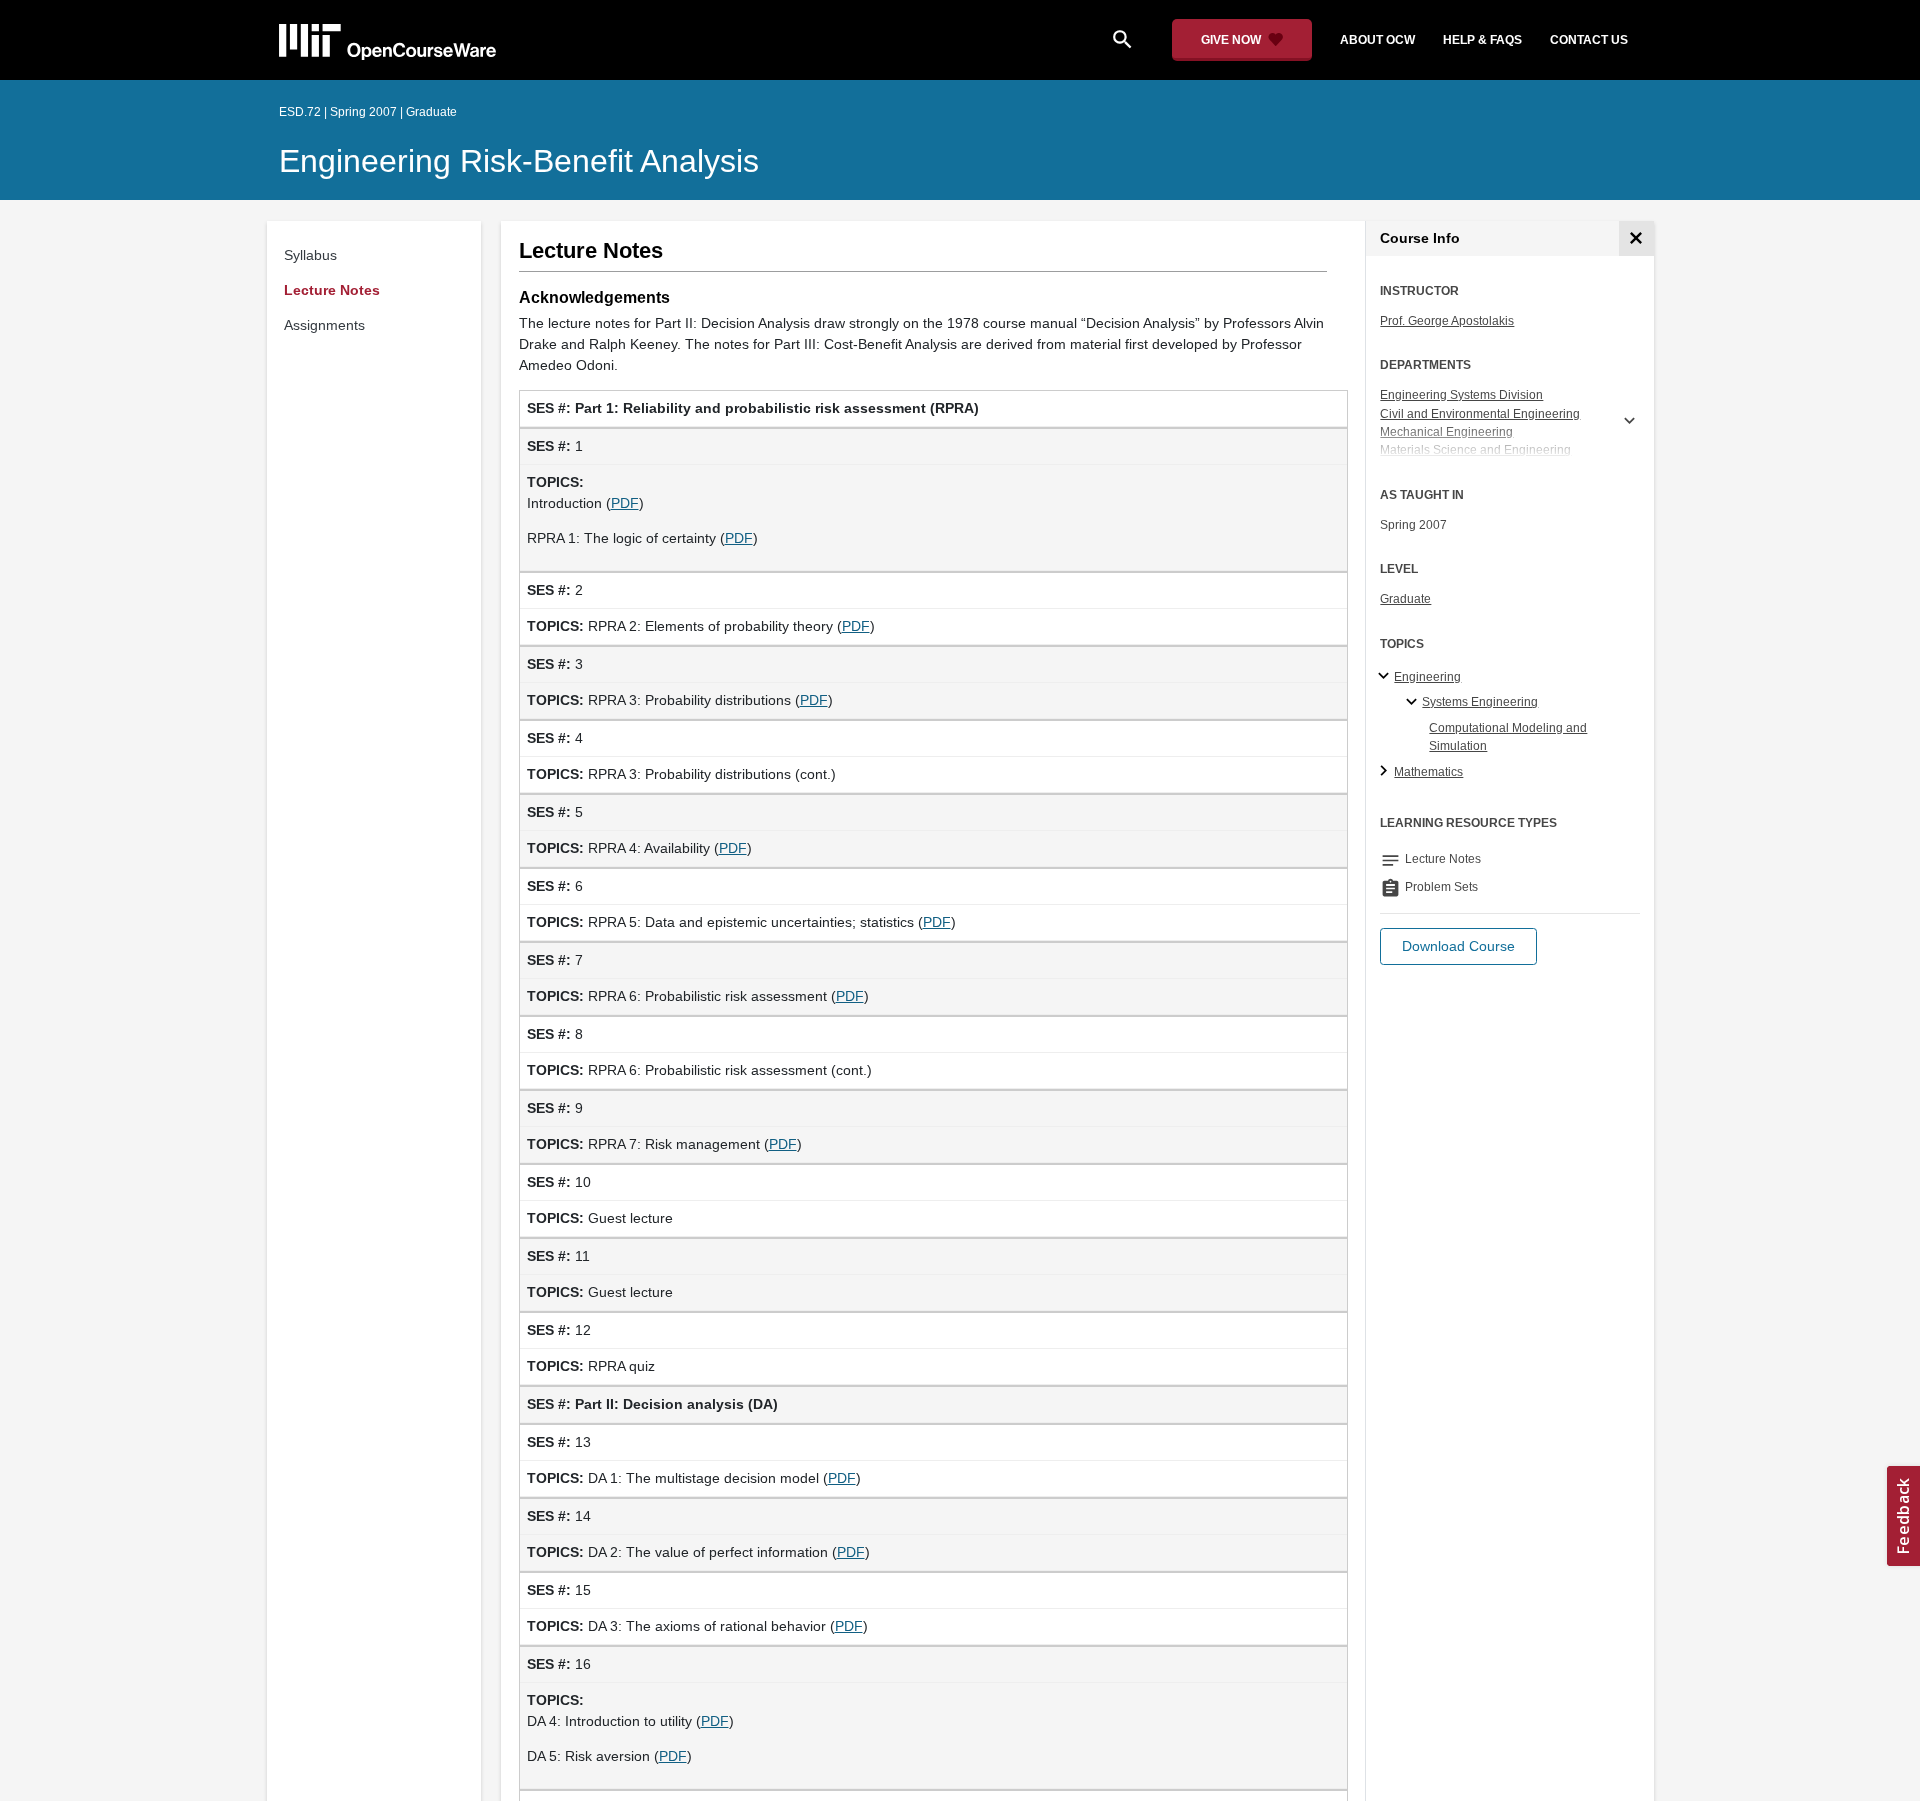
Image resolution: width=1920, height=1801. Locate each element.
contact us (1589, 40)
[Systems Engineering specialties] (1414, 703)
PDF (625, 503)
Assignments (324, 325)
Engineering (1427, 677)
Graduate (1405, 599)
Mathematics (1428, 772)
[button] (1458, 946)
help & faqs (1482, 40)
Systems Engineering (1480, 702)
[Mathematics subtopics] (1386, 772)
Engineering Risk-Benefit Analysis (519, 161)
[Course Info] (1636, 238)
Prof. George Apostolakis (1447, 321)
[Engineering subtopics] (1386, 677)
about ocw (1377, 40)
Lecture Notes (332, 290)
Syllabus (310, 255)
